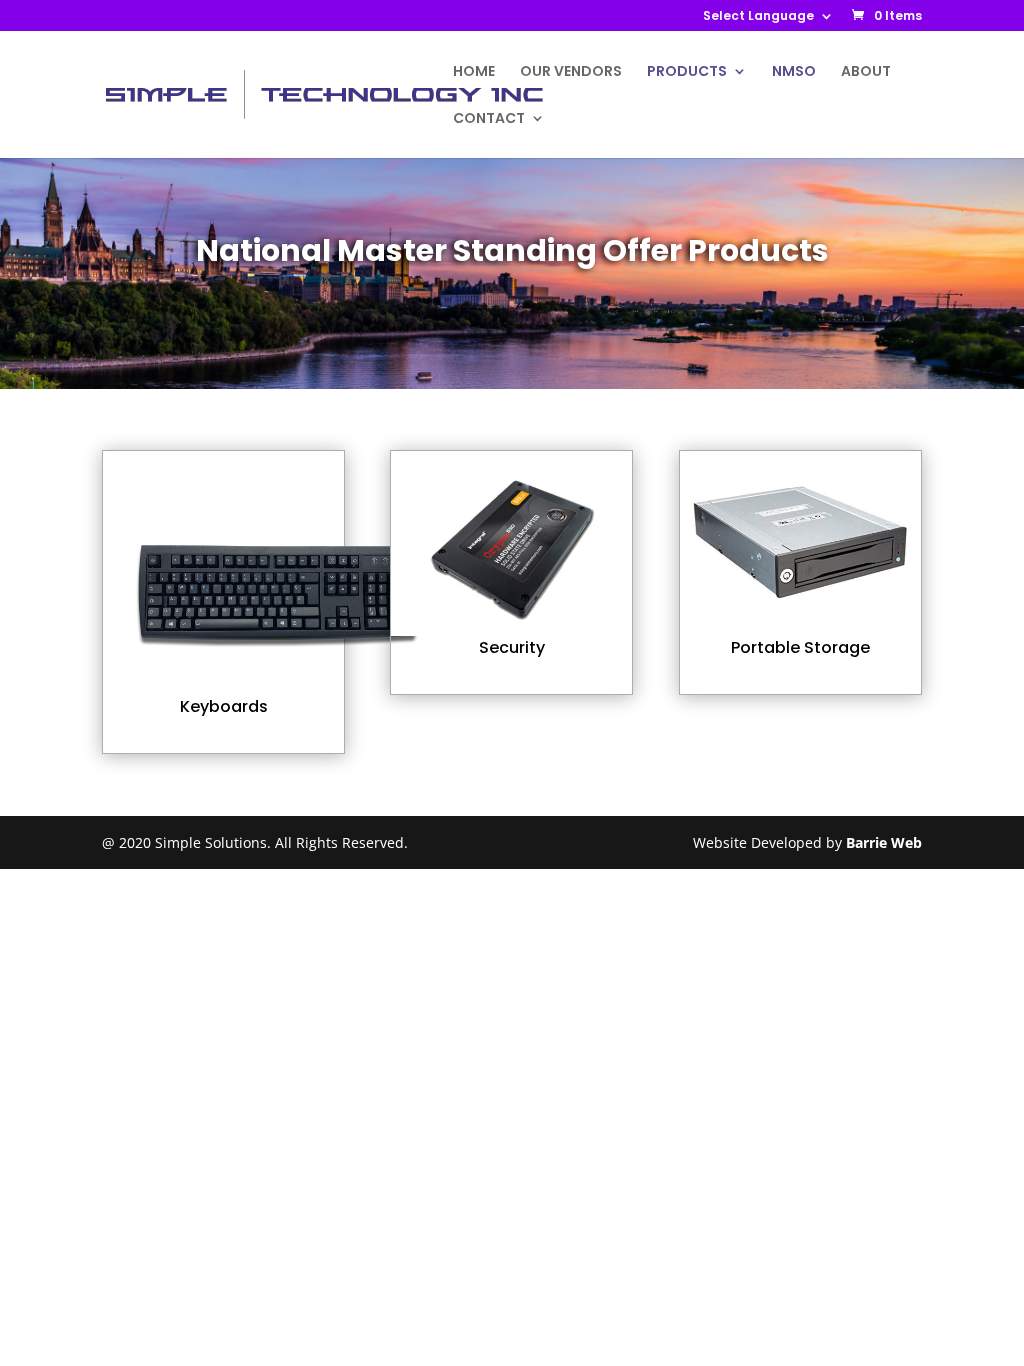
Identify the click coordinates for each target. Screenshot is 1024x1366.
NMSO (794, 72)
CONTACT (489, 119)
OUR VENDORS (571, 72)
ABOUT (866, 72)
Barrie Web (884, 842)
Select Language (758, 17)
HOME (474, 72)
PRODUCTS (687, 72)
